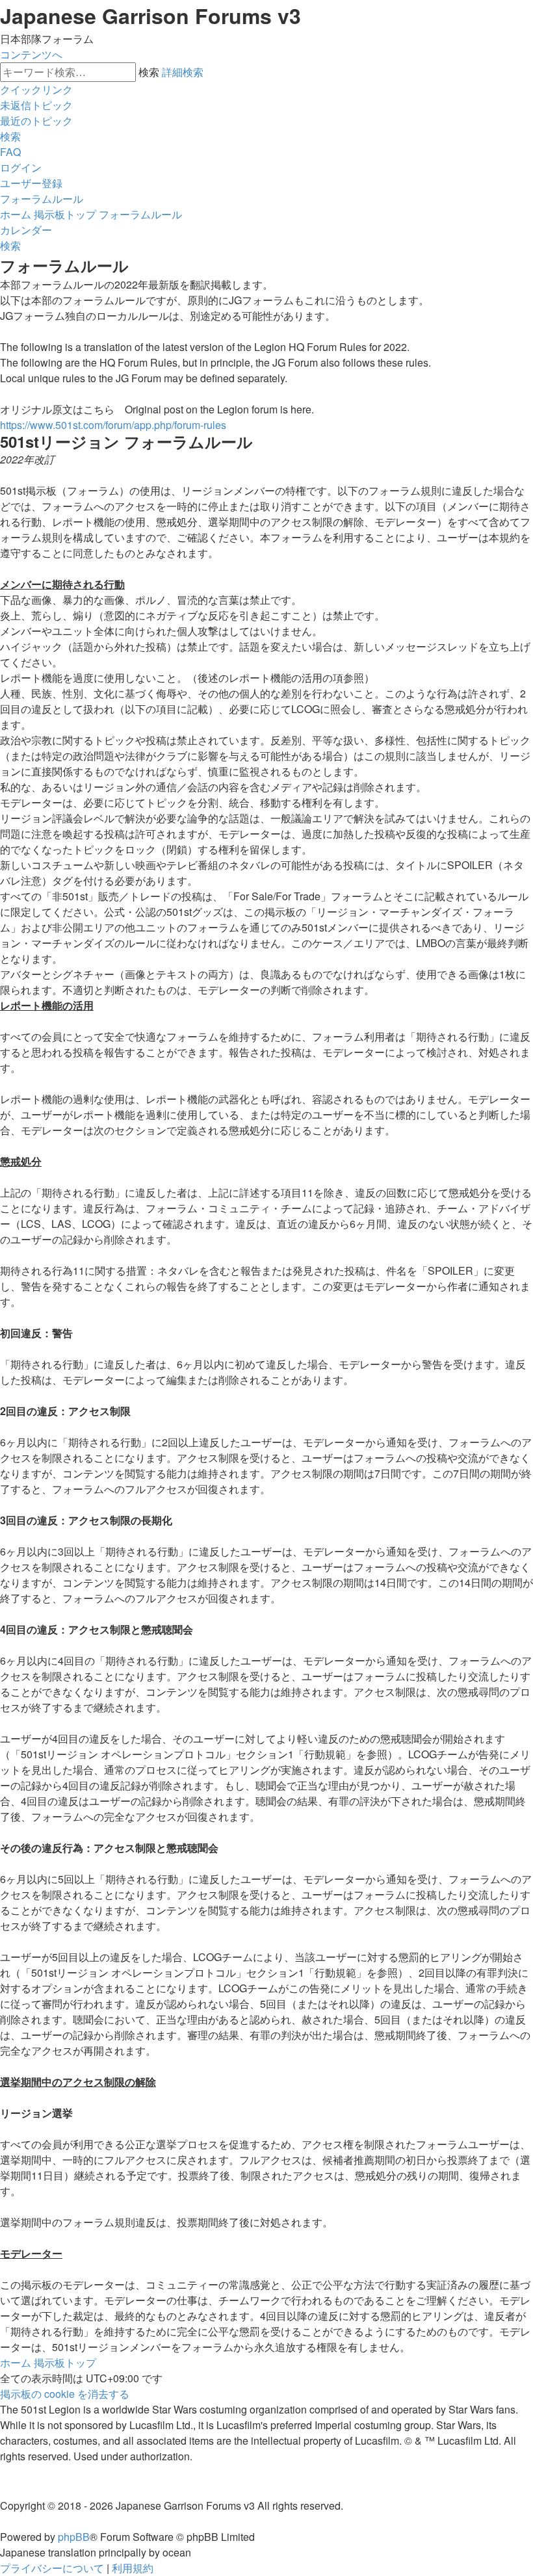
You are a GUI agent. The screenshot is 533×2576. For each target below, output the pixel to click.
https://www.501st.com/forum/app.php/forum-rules (113, 425)
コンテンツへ (31, 54)
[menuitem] (36, 105)
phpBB (74, 2537)
